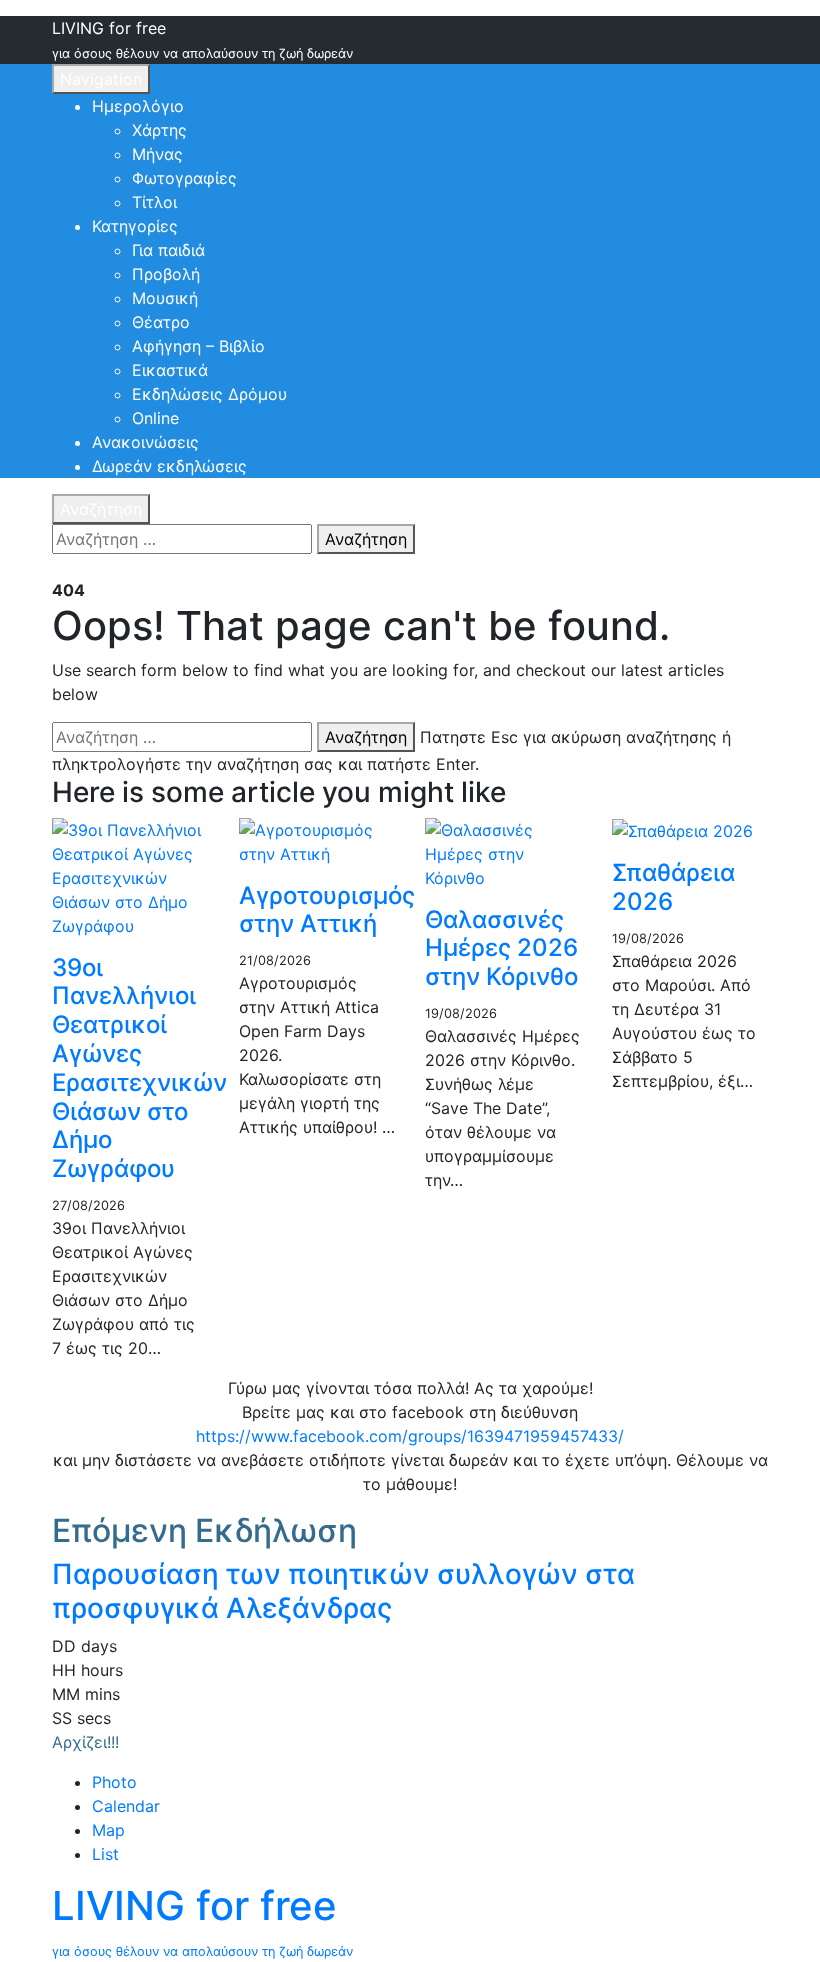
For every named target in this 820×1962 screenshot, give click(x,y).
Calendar (126, 1806)
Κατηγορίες (135, 226)
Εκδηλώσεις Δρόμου (209, 394)
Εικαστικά (170, 370)
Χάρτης (159, 130)
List (105, 1854)
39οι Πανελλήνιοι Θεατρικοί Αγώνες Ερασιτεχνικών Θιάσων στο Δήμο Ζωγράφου (139, 1068)
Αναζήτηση (101, 509)
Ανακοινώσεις (145, 442)
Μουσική (165, 298)
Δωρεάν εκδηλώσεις (169, 466)
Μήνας (157, 154)
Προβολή (166, 274)
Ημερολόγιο (138, 106)
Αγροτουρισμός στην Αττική (327, 910)
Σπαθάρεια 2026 (673, 887)
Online (155, 418)
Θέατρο (161, 322)
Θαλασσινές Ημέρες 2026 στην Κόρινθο (501, 948)
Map (108, 1830)
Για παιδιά (168, 250)
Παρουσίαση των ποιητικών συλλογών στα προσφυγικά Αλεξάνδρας (343, 1591)
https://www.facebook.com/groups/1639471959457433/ (410, 1436)
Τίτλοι (154, 202)
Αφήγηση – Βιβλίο (198, 346)
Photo (114, 1782)
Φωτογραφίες (184, 178)
